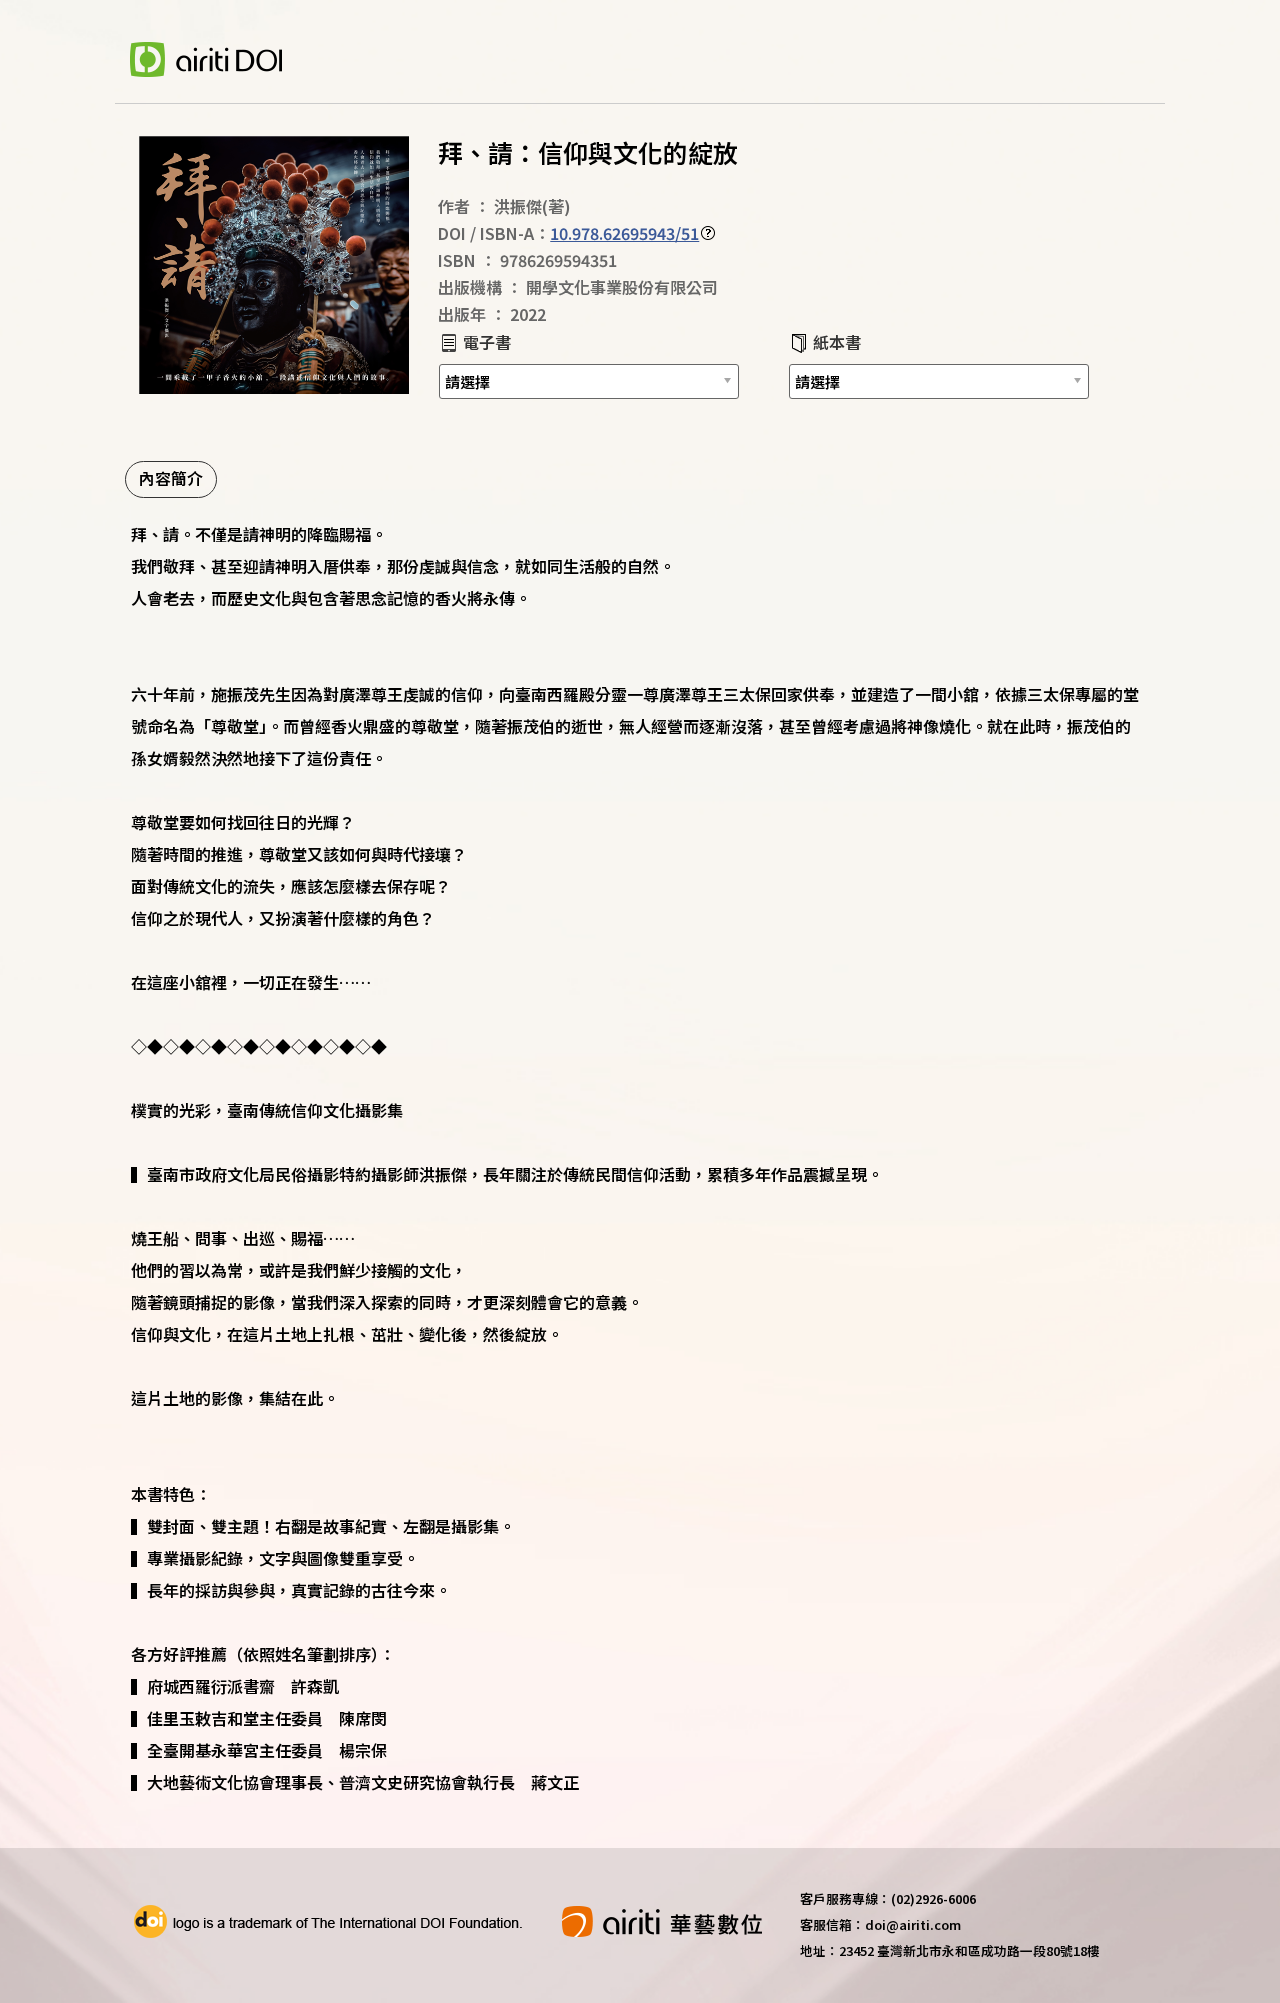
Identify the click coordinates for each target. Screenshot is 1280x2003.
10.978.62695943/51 (624, 233)
